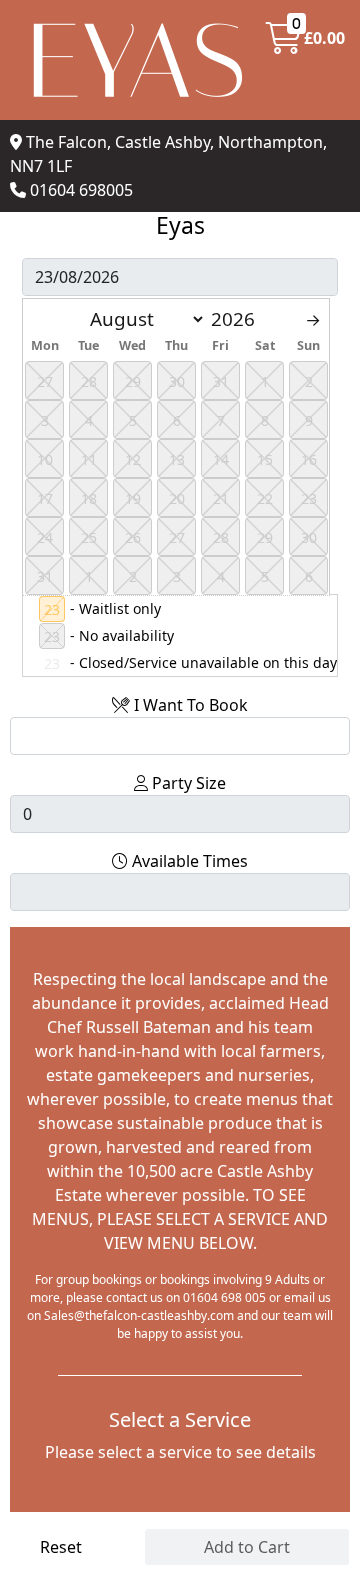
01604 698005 (81, 190)
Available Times (188, 861)
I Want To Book (189, 705)
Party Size (187, 783)
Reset (61, 1547)
